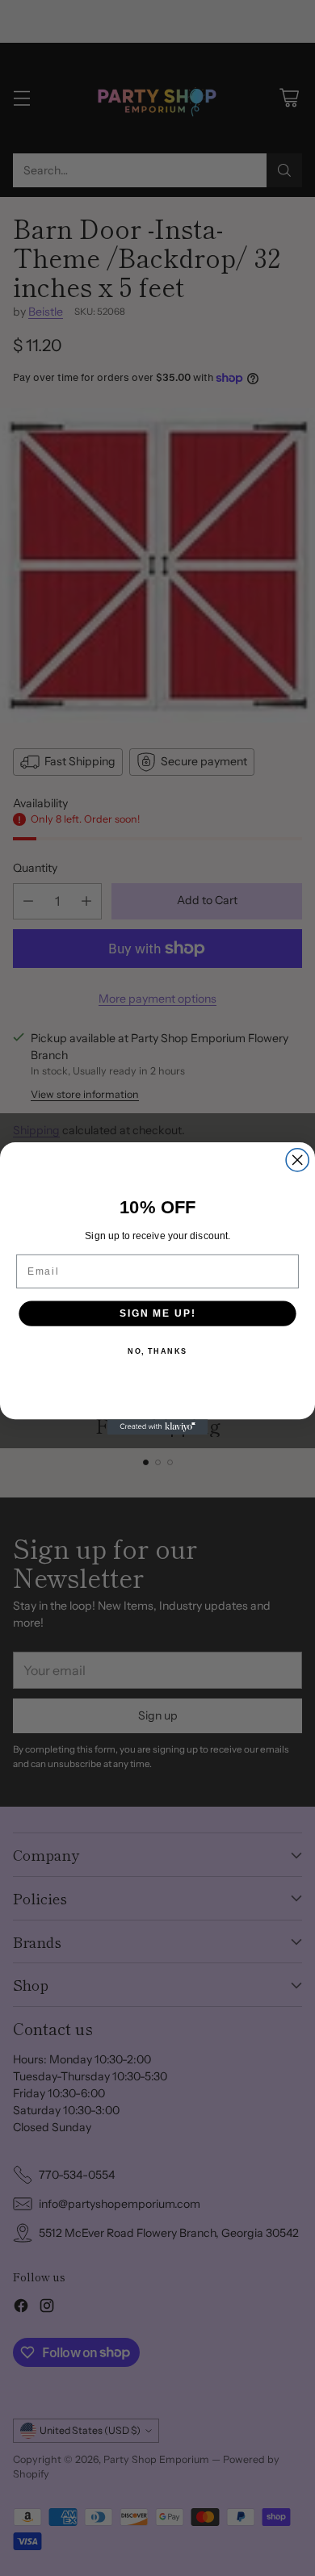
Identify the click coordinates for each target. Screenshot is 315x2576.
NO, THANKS (157, 1351)
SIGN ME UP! (157, 1313)
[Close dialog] (297, 1159)
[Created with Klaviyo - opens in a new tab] (158, 1427)
